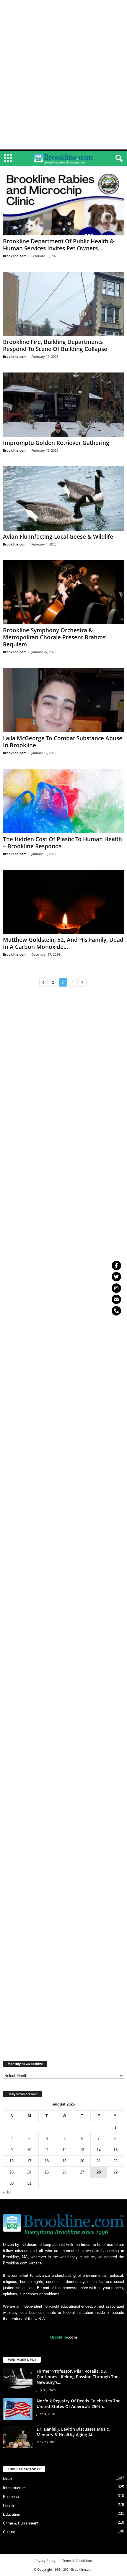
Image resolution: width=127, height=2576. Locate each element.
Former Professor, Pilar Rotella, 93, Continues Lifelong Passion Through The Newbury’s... (78, 2377)
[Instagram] (116, 1288)
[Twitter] (116, 1277)
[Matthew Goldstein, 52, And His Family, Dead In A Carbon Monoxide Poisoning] (63, 902)
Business (11, 2497)
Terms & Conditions (77, 2561)
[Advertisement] (63, 9)
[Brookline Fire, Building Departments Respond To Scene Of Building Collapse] (63, 304)
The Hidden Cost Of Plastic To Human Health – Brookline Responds (62, 843)
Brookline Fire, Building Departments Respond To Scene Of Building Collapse (55, 345)
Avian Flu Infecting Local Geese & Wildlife (58, 537)
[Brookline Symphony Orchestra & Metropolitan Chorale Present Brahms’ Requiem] (63, 592)
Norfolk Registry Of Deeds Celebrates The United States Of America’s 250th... (79, 2404)
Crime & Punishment (21, 2523)
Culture (9, 2532)
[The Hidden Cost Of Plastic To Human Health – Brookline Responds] (63, 801)
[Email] (116, 1299)
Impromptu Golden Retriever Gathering (56, 443)
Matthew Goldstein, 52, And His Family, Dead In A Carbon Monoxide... (63, 943)
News (8, 2479)
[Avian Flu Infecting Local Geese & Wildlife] (63, 499)
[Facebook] (116, 1265)
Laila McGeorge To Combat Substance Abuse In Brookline (63, 742)
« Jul (7, 2192)
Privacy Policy (45, 2561)
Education (12, 2514)
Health (8, 2506)
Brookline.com (15, 256)
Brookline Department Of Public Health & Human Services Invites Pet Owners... (58, 245)
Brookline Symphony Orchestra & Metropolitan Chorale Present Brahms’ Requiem (55, 637)
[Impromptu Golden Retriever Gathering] (63, 405)
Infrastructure (14, 2488)
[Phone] (116, 1311)
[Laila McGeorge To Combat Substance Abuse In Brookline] (63, 700)
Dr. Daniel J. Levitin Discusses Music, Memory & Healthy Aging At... (73, 2432)
